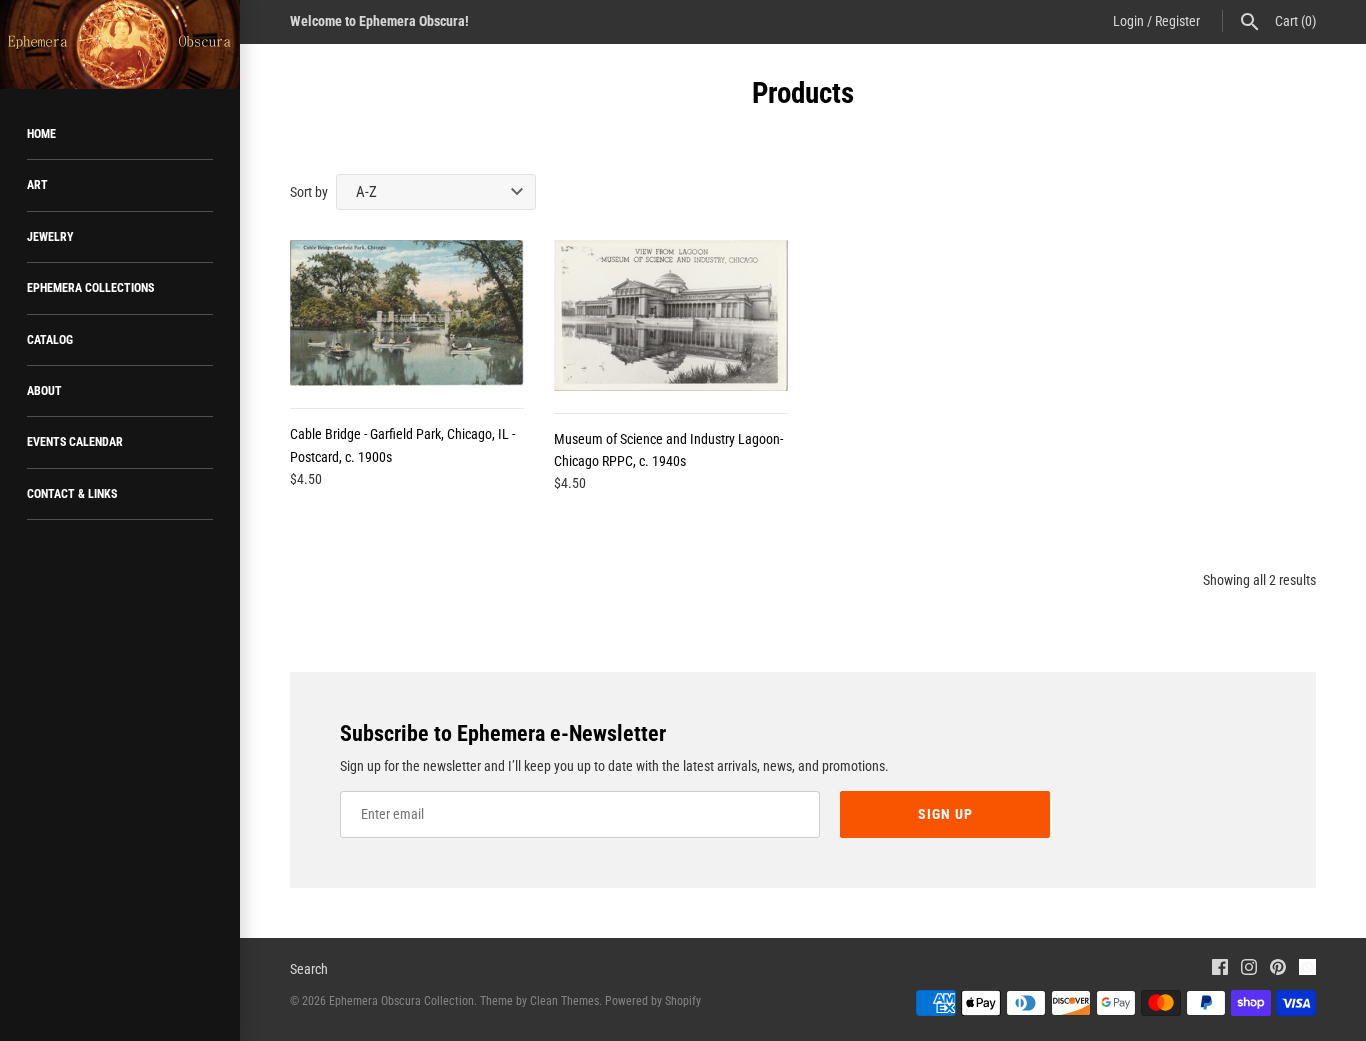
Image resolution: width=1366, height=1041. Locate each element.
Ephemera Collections (90, 288)
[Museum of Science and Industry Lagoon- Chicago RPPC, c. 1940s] (671, 315)
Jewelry (50, 237)
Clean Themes (564, 1001)
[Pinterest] (1278, 969)
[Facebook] (1220, 969)
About (44, 391)
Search (309, 969)
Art (37, 185)
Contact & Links (72, 494)
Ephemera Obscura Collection (401, 1001)
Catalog (50, 340)
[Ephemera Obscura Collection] (120, 44)
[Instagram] (1249, 969)
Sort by (309, 192)
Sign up (945, 814)
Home (41, 134)
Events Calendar (75, 442)
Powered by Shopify (653, 1001)
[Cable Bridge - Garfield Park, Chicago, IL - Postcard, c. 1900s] (407, 313)
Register (1177, 21)
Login (1128, 21)
